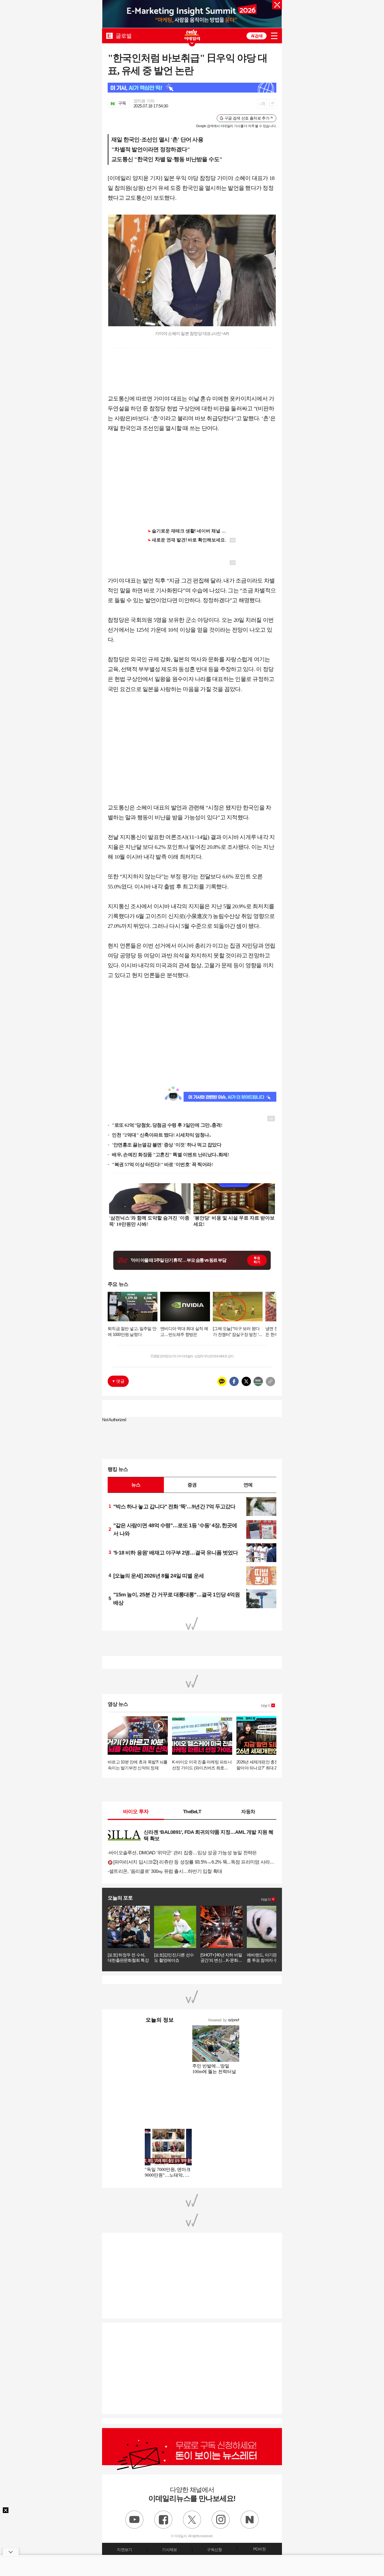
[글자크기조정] (262, 104)
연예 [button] (248, 1485)
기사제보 (169, 2550)
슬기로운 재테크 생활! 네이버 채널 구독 (191, 531)
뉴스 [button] (136, 1485)
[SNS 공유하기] (271, 104)
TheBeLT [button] (192, 1812)
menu (274, 36)
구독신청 (214, 2550)
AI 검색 (257, 36)
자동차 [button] (248, 1812)
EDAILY (109, 36)
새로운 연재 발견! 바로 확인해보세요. (189, 540)
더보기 (266, 1706)
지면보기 (124, 2550)
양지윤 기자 (144, 101)
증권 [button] (192, 1485)
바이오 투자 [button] (136, 1812)
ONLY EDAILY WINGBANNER (192, 35)
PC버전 (259, 2549)
